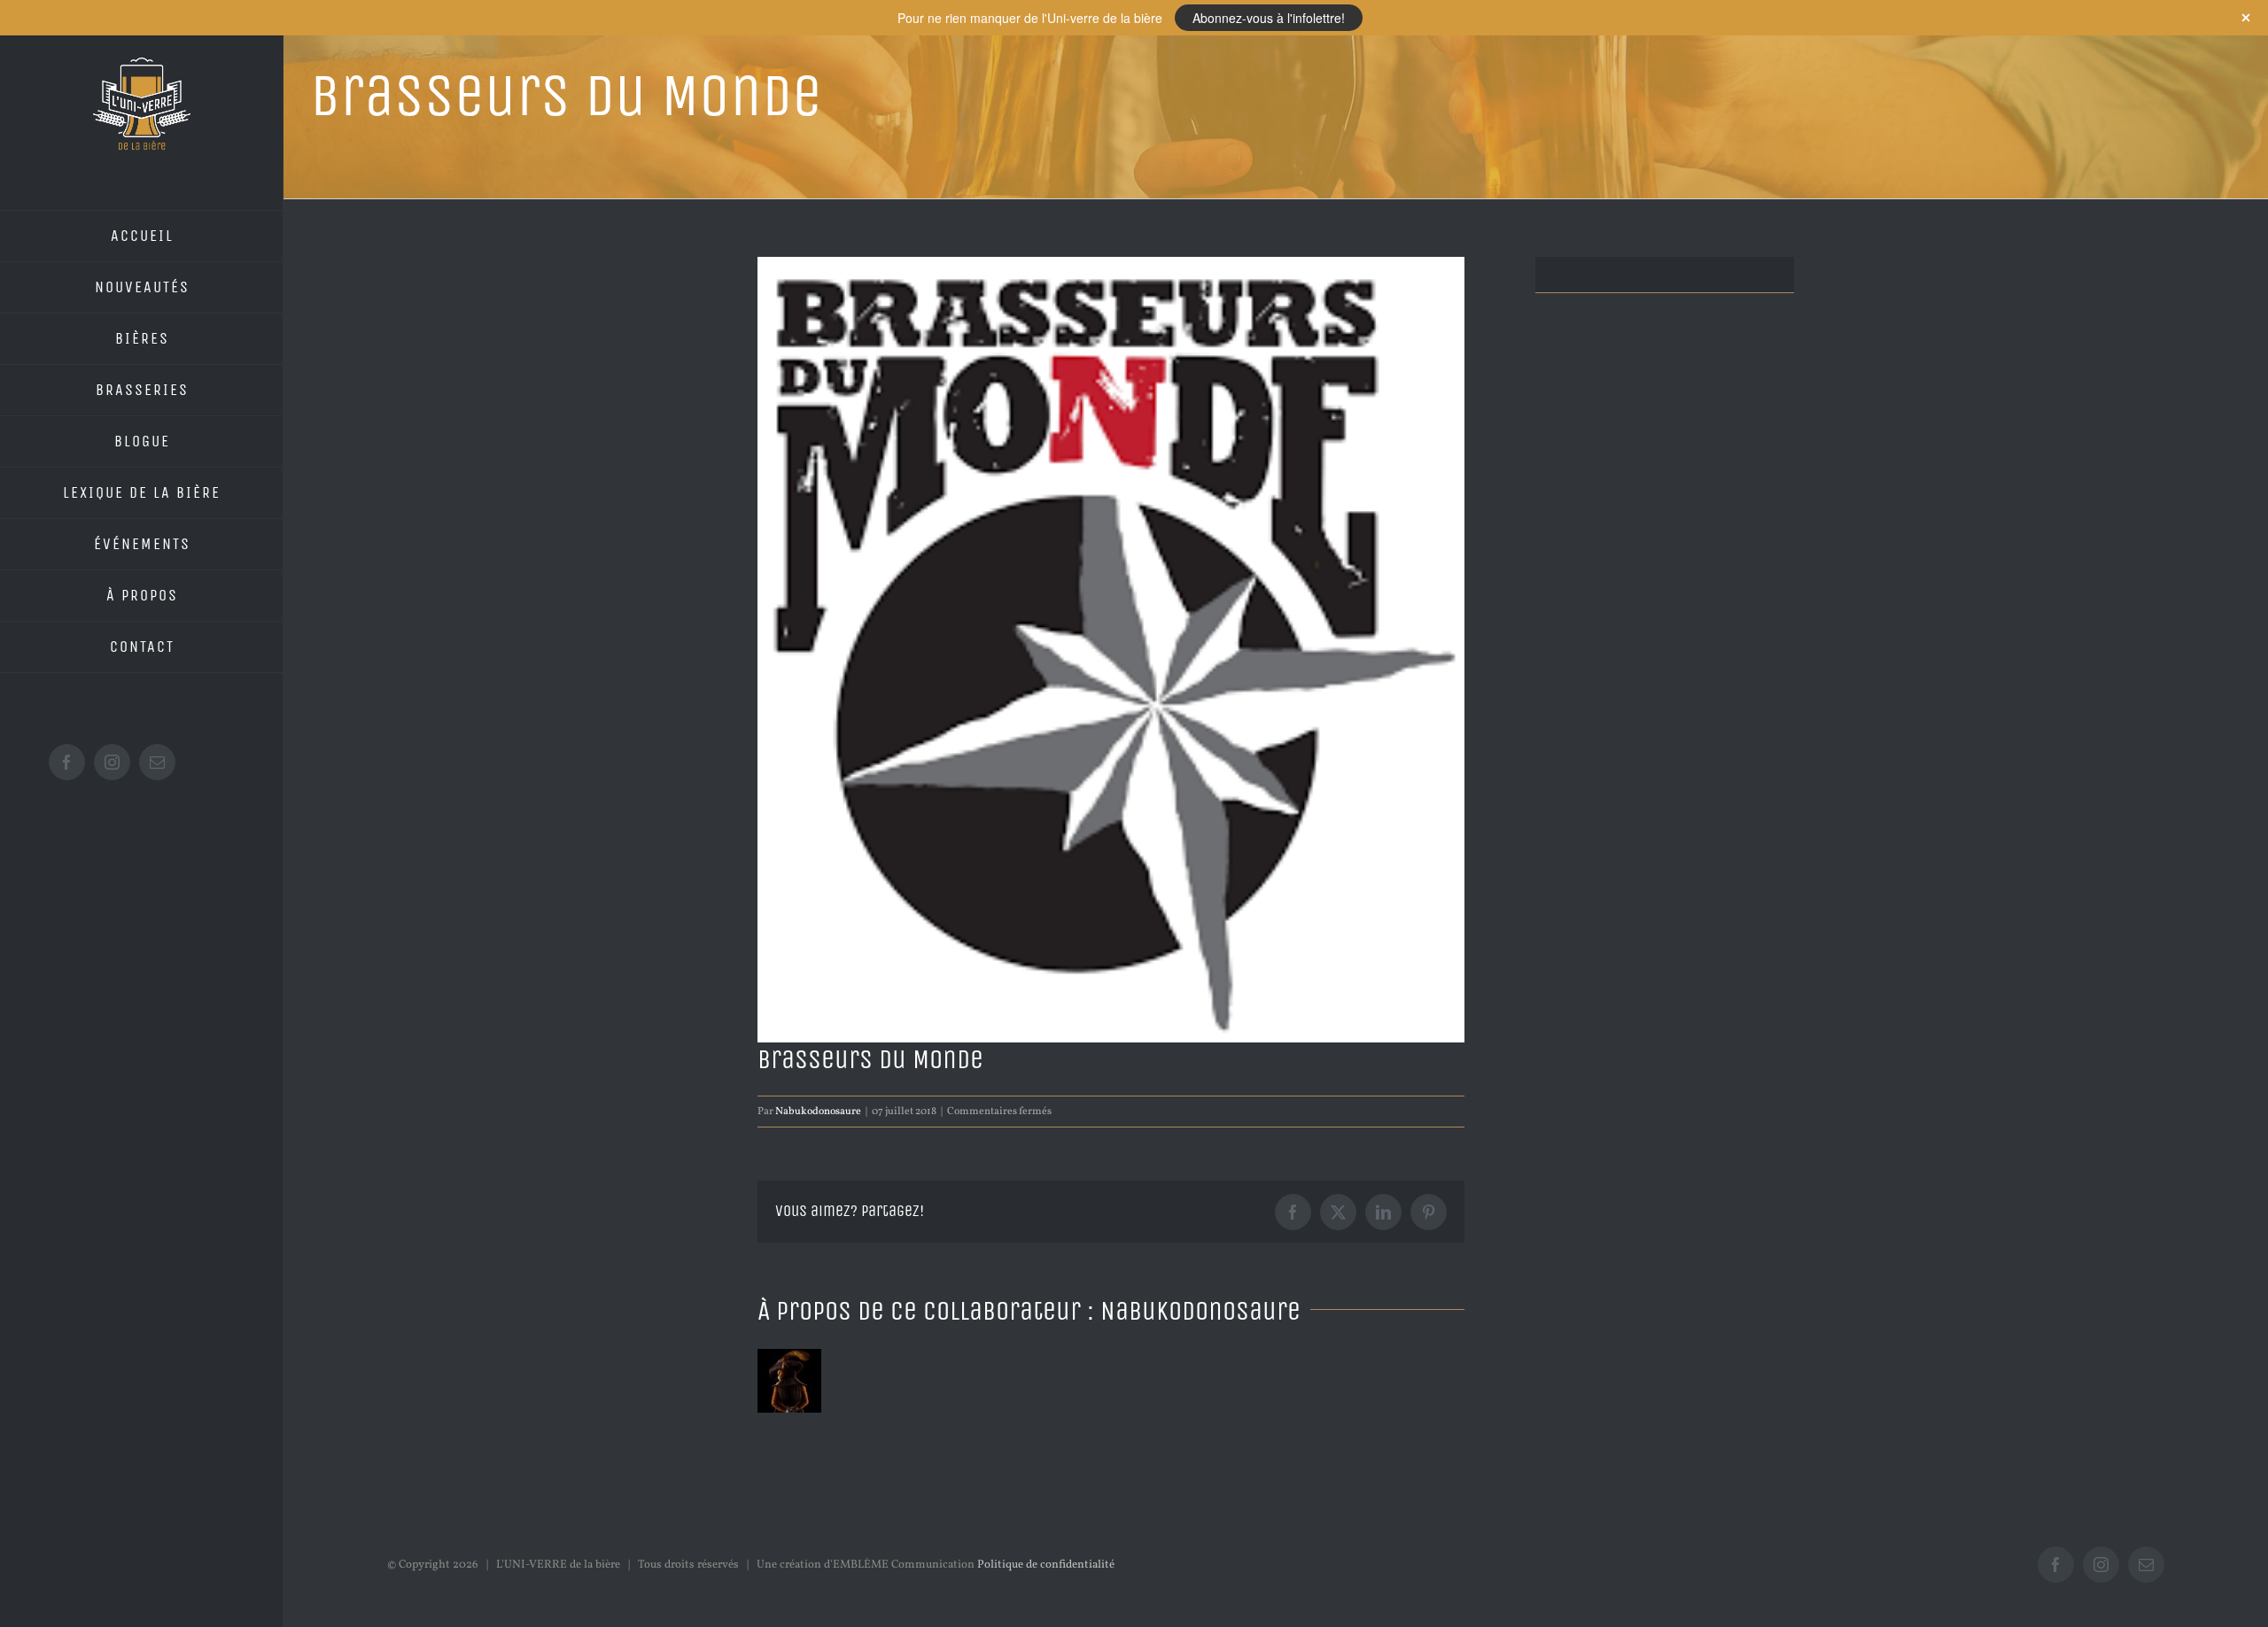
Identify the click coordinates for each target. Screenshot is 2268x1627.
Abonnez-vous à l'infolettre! (1269, 18)
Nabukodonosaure (818, 1112)
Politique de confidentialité (1046, 1565)
